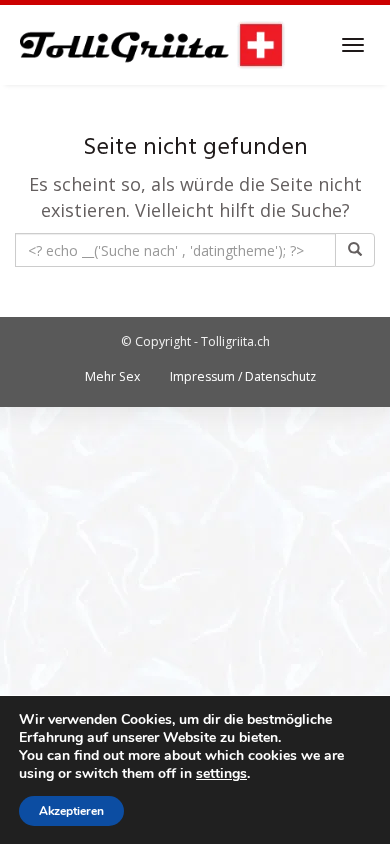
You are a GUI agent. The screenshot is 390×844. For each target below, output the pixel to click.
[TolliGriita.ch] (150, 45)
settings (221, 774)
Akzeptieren (71, 811)
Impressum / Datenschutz (243, 376)
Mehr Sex (112, 376)
